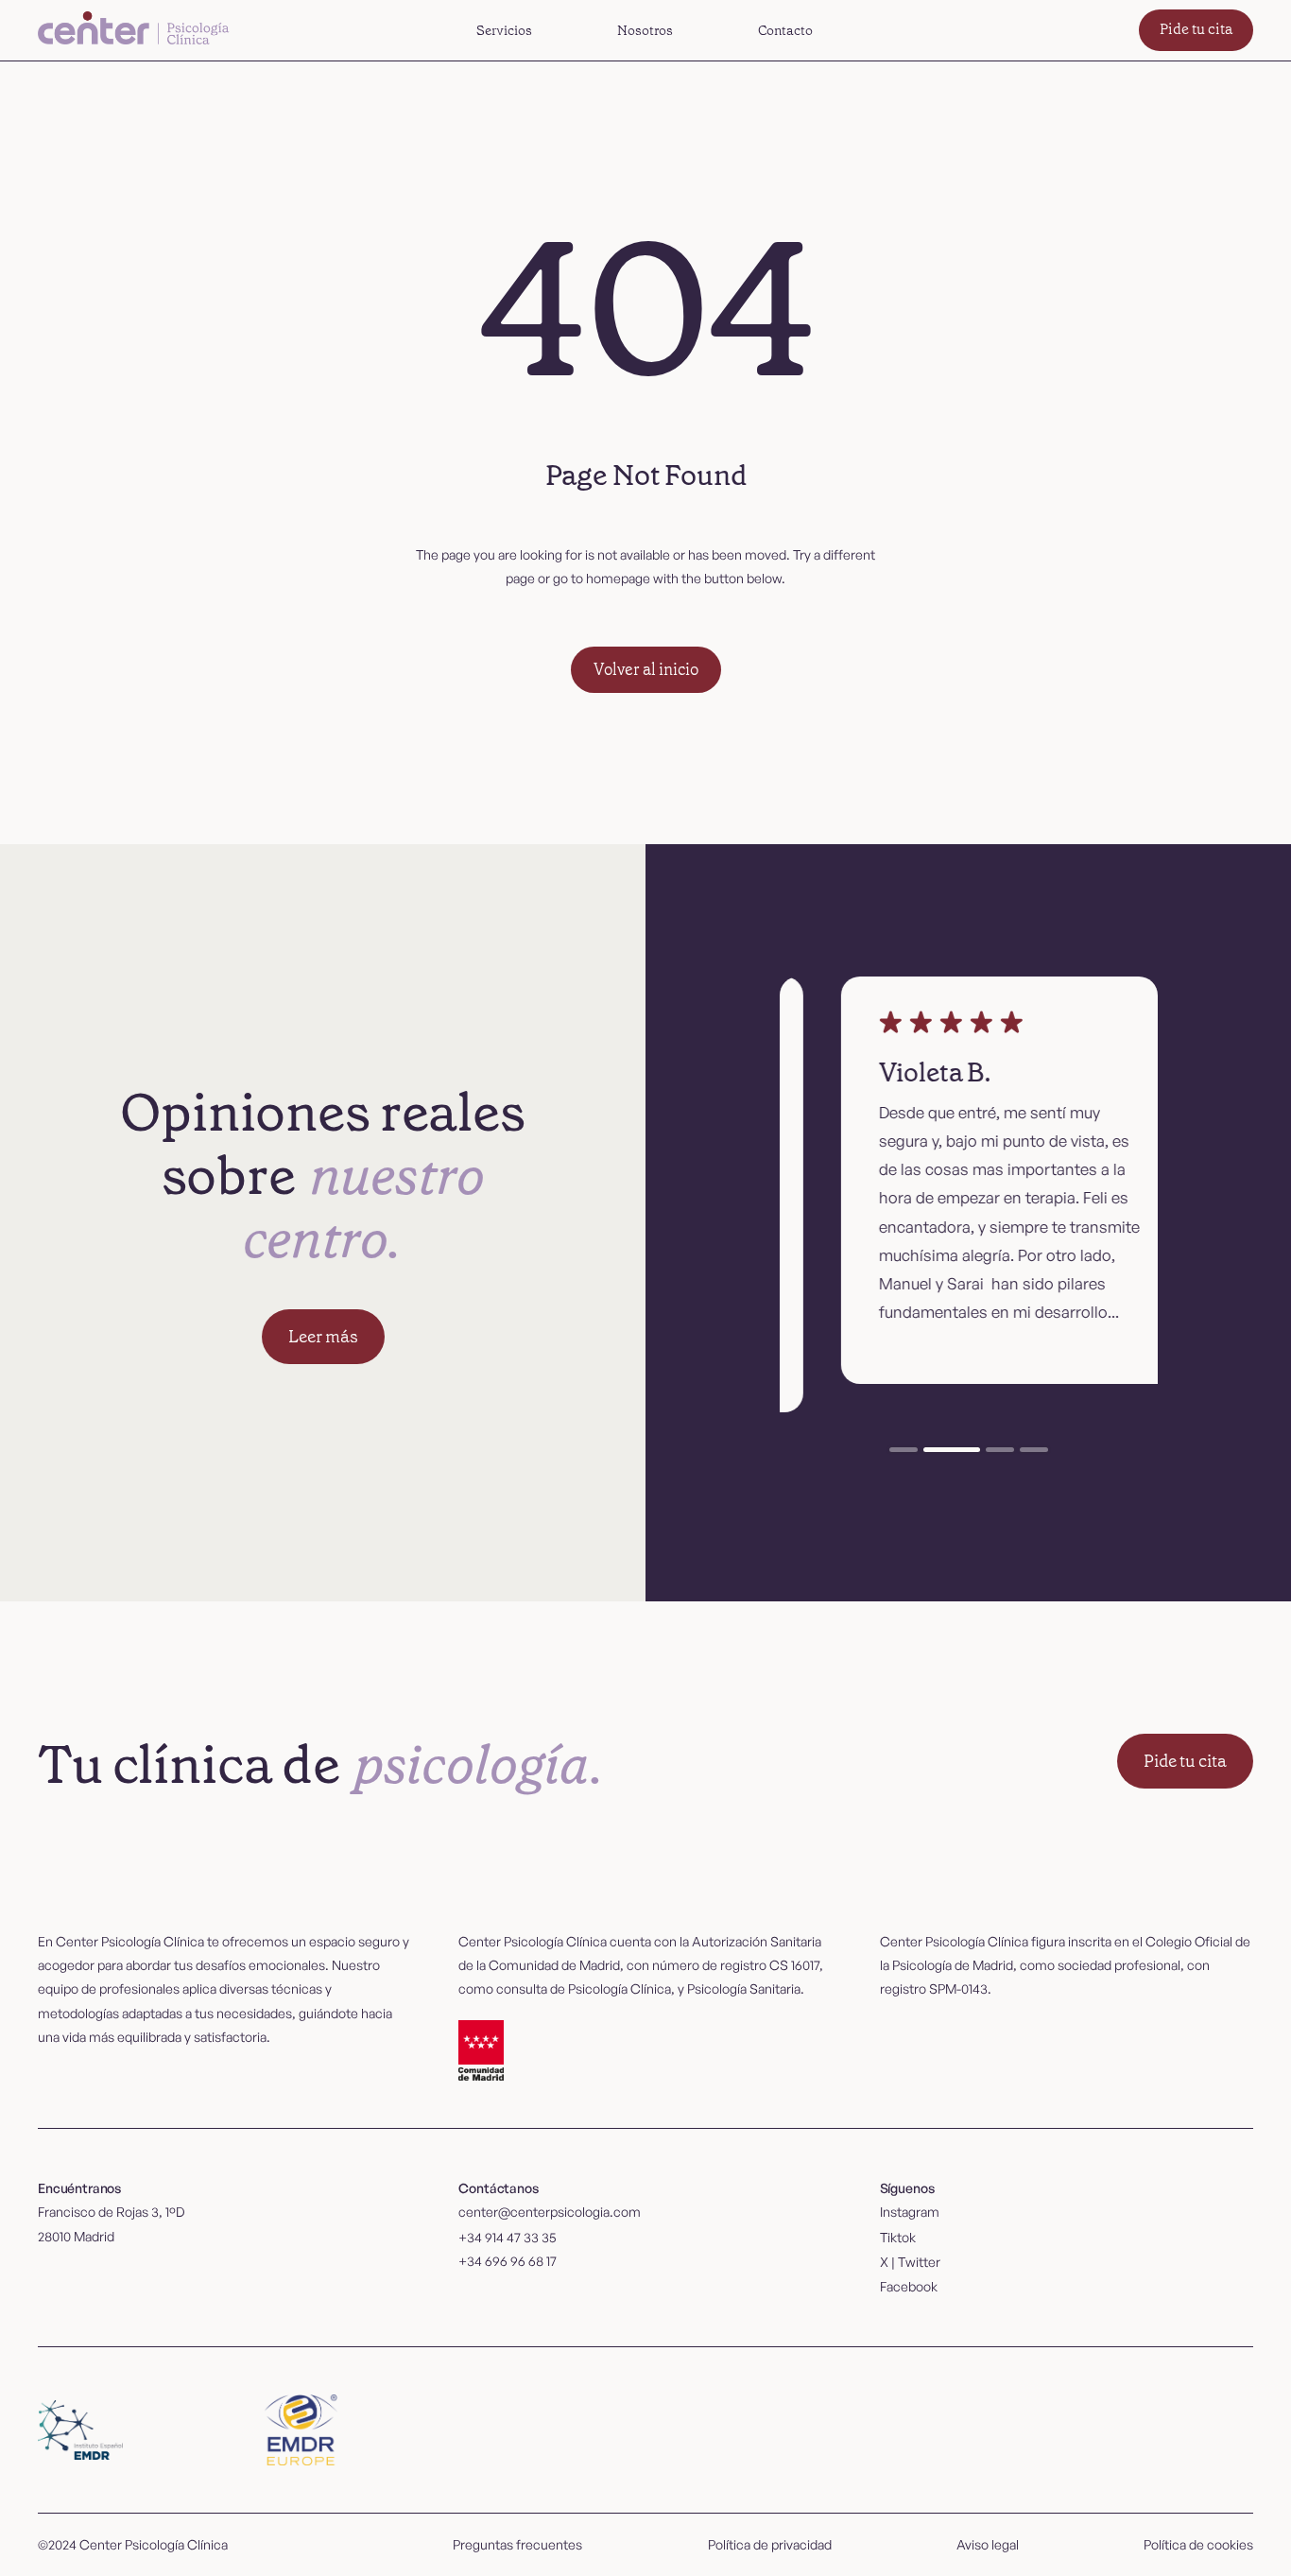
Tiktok (898, 2237)
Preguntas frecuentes (517, 2544)
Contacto (785, 30)
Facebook (909, 2286)
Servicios (504, 30)
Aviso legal (988, 2544)
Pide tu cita (1196, 29)
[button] (504, 30)
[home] (136, 30)
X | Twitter (910, 2262)
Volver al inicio (646, 669)
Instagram (910, 2212)
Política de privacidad (770, 2544)
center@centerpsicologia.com (550, 2212)
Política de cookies (1198, 2544)
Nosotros (645, 30)
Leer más (323, 1337)
